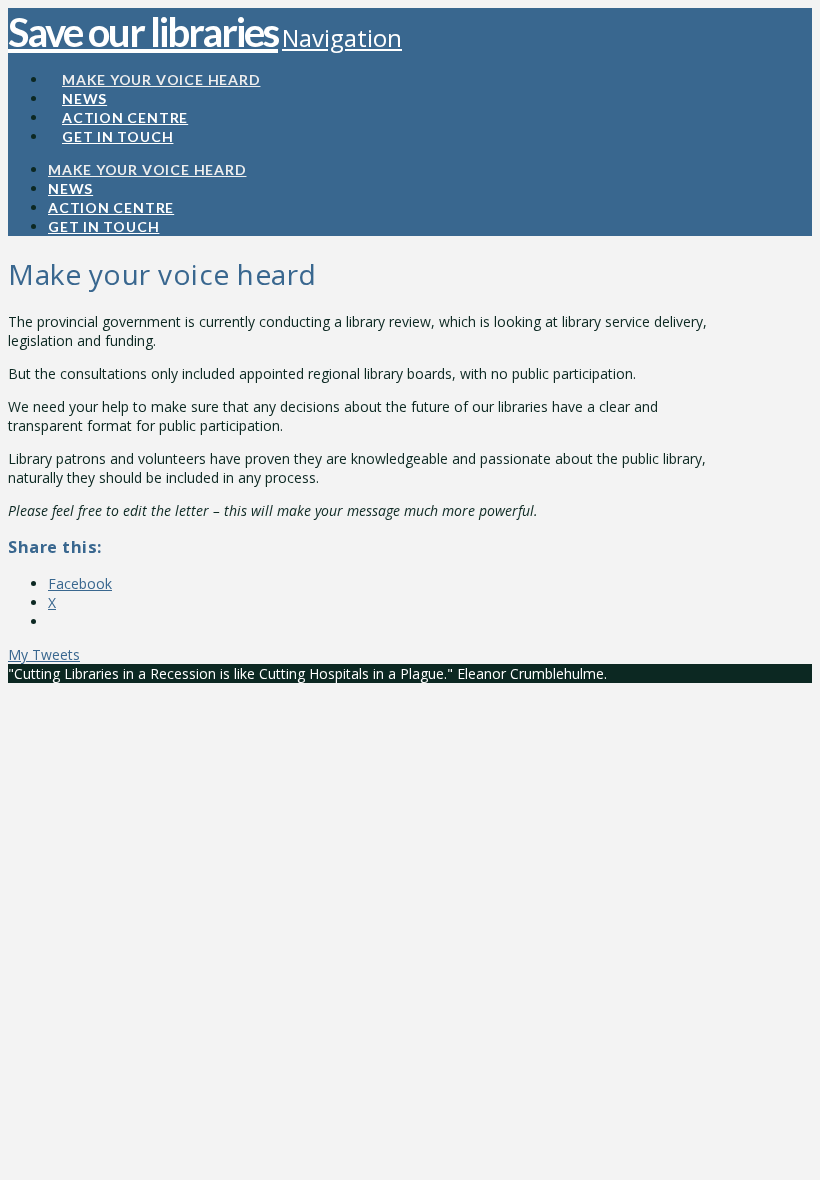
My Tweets (44, 654)
